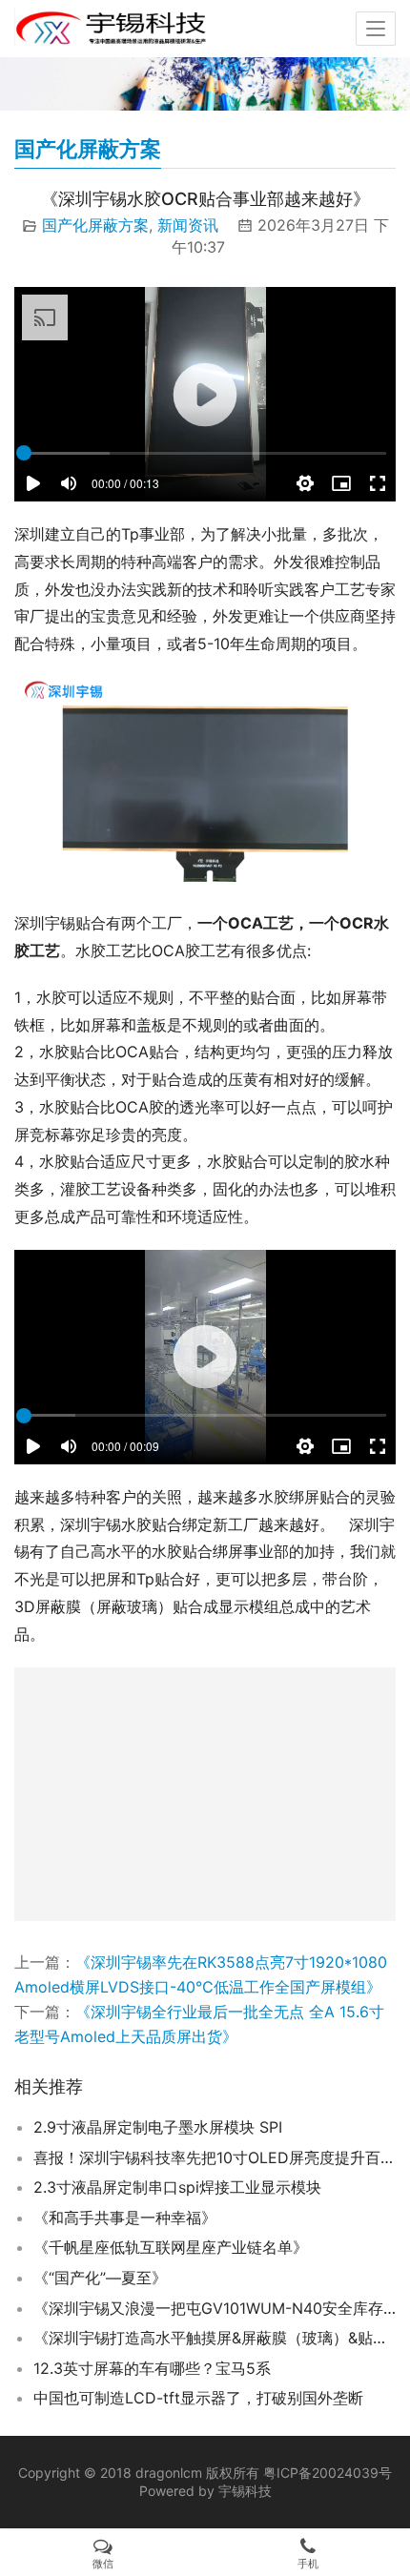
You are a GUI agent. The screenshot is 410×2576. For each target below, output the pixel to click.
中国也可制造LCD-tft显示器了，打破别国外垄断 (198, 2398)
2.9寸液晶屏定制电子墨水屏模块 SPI (158, 2127)
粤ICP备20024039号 (328, 2473)
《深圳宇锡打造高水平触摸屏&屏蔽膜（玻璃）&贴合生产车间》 (215, 2338)
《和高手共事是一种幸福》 (125, 2218)
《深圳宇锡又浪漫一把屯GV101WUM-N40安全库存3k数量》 (215, 2308)
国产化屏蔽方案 (95, 225)
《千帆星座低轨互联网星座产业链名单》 (171, 2247)
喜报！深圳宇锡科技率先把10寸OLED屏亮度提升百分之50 (215, 2157)
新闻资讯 (188, 225)
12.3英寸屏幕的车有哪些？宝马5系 (152, 2368)
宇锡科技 (245, 2491)
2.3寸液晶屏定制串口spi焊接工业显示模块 (177, 2187)
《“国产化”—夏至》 (100, 2278)
